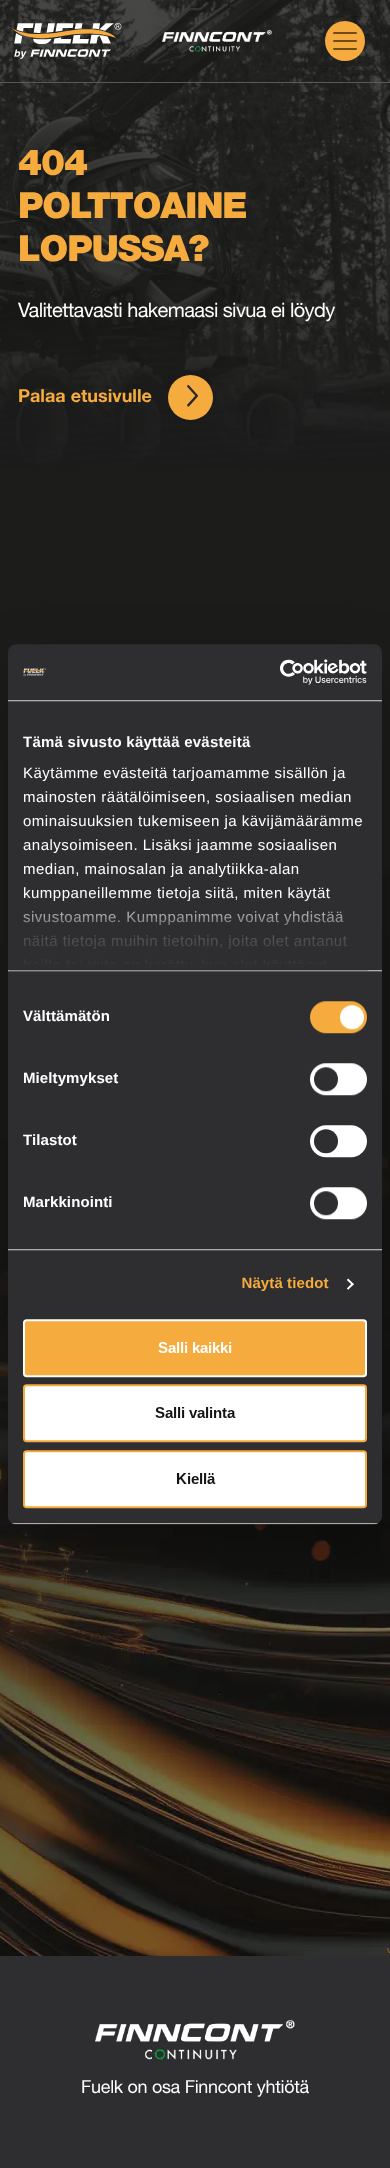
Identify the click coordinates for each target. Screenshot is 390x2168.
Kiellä (195, 1478)
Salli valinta (195, 1412)
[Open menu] (345, 41)
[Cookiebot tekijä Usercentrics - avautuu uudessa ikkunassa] (280, 672)
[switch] (338, 1079)
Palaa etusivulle (85, 399)
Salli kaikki (195, 1347)
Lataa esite (243, 1808)
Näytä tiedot (285, 1283)
